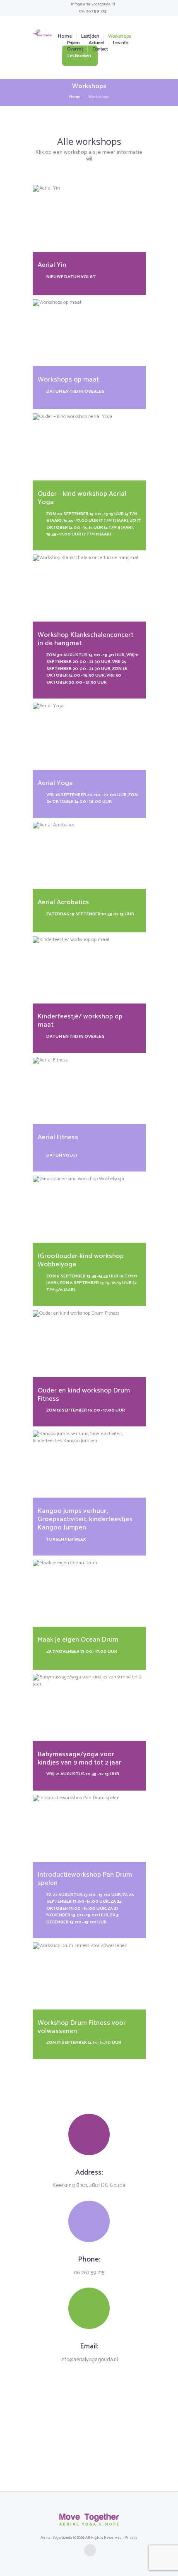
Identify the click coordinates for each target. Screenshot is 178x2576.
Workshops (119, 36)
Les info (121, 43)
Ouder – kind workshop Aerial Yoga (82, 498)
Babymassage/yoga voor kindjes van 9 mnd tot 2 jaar (79, 1759)
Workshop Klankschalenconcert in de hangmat (85, 639)
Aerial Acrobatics (63, 902)
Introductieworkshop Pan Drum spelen (85, 1879)
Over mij (75, 49)
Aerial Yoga (55, 783)
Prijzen (73, 43)
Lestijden (90, 36)
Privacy (131, 2538)
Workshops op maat (68, 380)
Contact (100, 49)
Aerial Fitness (58, 1137)
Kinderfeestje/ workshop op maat (80, 1021)
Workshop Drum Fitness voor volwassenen (82, 2027)
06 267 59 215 (93, 11)
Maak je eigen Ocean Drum (78, 1640)
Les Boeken (79, 56)
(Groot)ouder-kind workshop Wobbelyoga (81, 1260)
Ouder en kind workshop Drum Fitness (84, 1395)
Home (65, 36)
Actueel (96, 43)
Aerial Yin (52, 265)
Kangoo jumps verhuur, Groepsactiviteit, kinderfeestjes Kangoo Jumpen (85, 1519)
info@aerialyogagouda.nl (93, 4)
